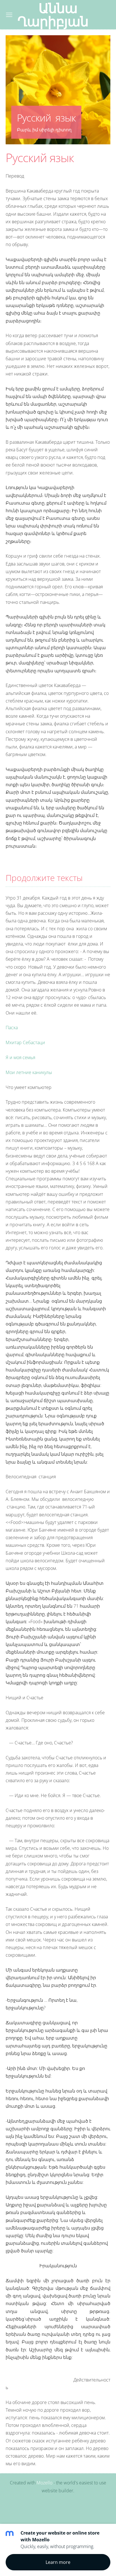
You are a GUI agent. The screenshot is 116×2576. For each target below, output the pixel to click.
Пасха (12, 1028)
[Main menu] (9, 15)
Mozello (44, 2483)
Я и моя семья (21, 1057)
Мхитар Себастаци (25, 1042)
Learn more (58, 2562)
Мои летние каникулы (29, 1072)
